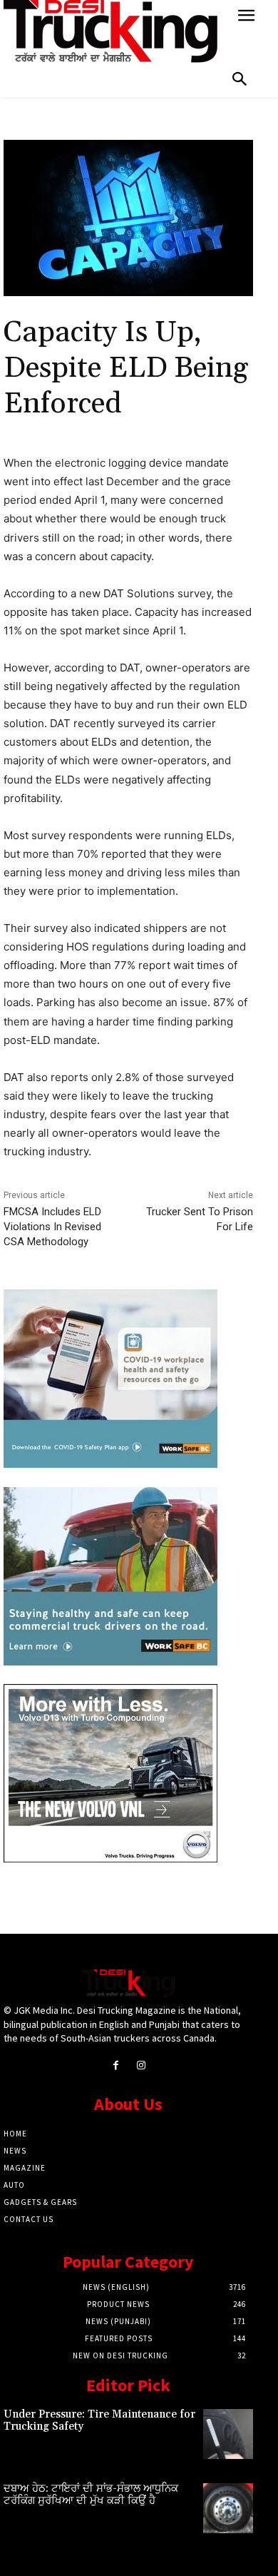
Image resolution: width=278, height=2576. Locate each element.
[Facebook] (116, 2065)
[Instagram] (141, 2065)
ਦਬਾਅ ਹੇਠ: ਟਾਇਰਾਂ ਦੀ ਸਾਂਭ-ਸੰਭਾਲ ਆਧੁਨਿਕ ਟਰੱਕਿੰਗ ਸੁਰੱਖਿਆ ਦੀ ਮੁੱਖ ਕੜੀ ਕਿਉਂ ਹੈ (91, 2495)
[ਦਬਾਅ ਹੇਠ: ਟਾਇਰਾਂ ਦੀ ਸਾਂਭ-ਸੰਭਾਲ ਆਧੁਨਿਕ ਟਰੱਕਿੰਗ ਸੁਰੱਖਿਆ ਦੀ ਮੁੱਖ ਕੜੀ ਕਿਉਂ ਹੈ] (228, 2508)
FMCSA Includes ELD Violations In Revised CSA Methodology (52, 1227)
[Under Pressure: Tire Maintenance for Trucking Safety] (228, 2434)
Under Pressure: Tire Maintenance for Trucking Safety (99, 2420)
